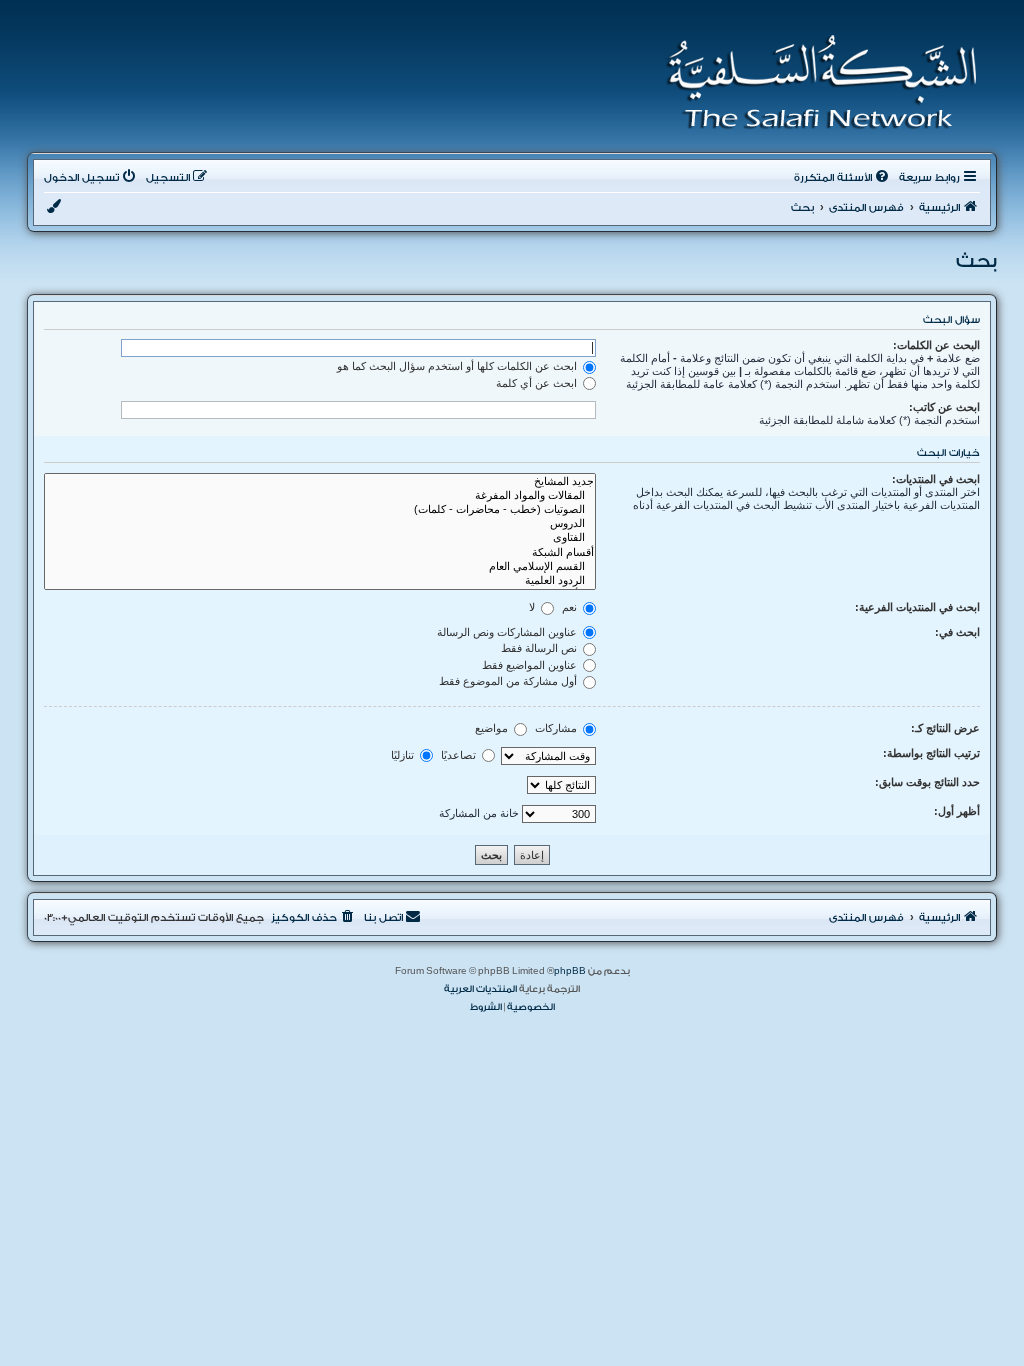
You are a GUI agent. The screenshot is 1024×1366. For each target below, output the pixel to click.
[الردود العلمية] (320, 581)
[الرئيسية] (815, 82)
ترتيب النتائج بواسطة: (931, 753)
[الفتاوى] (320, 538)
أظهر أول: (957, 811)
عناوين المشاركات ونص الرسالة (508, 632)
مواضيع (493, 728)
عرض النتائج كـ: (945, 728)
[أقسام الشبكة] (320, 553)
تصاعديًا (460, 755)
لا (533, 607)
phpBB (570, 971)
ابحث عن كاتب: (944, 407)
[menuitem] (843, 178)
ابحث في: (957, 632)
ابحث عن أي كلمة (538, 383)
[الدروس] (320, 524)
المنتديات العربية (480, 989)
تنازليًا (404, 755)
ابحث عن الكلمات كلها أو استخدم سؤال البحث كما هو (458, 366)
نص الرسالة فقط (540, 648)
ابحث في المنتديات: (936, 479)
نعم (571, 607)
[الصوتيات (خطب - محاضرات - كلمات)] (320, 510)
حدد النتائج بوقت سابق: (927, 782)
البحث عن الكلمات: (936, 345)
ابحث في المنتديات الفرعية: (917, 607)
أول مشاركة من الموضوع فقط (509, 681)
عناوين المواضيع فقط (531, 665)
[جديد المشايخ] (320, 482)
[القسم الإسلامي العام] (320, 567)
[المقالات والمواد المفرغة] (320, 496)
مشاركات (557, 728)
